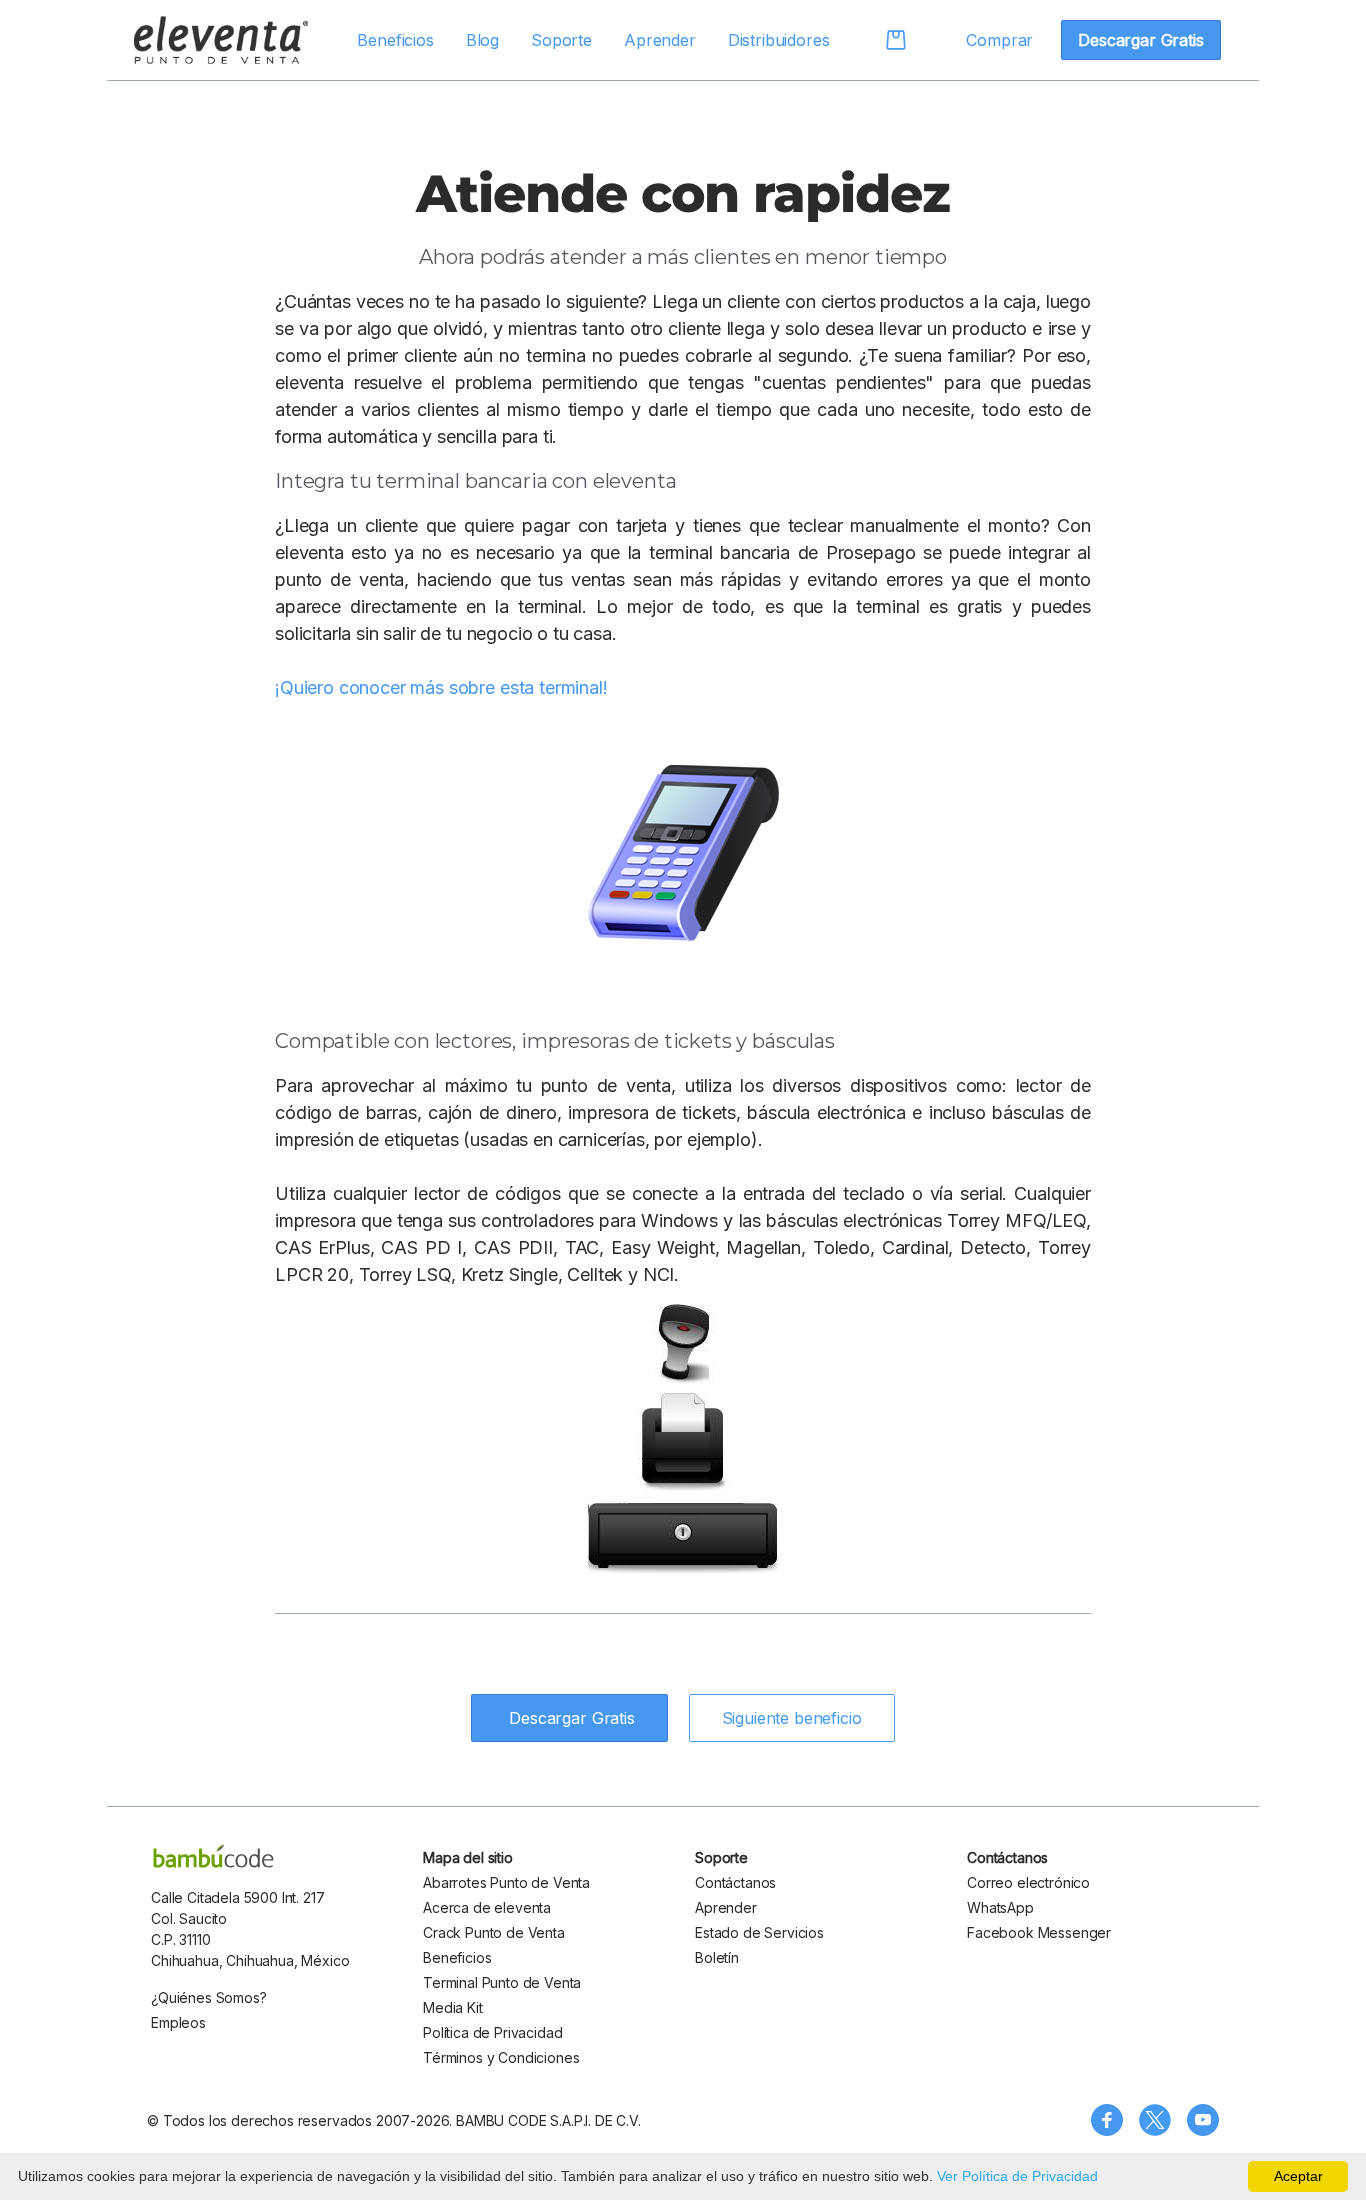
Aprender (660, 40)
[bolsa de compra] (883, 40)
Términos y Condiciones (501, 2057)
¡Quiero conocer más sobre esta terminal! (441, 687)
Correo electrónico (1028, 1882)
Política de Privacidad (492, 2032)
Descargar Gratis (1140, 40)
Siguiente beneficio (792, 1718)
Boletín (717, 1957)
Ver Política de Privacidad (1017, 2176)
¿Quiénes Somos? (209, 1997)
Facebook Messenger (1039, 1932)
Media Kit (453, 2007)
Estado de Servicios (759, 1932)
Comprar (999, 40)
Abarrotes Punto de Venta (506, 1882)
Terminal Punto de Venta (502, 1982)
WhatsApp (1000, 1907)
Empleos (178, 2022)
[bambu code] (213, 1856)
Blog (482, 40)
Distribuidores (779, 40)
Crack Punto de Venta (494, 1932)
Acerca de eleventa (487, 1907)
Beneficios (395, 40)
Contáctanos (735, 1882)
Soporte (561, 40)
